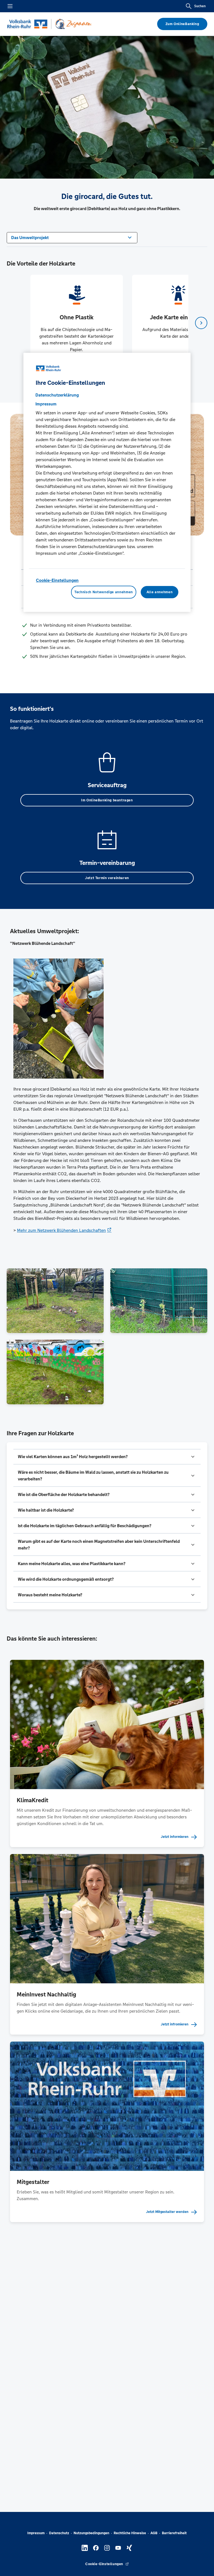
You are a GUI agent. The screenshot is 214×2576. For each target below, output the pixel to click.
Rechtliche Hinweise (130, 2533)
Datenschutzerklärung (57, 395)
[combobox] (72, 237)
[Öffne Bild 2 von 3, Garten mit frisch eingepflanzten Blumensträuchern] (159, 1301)
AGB (154, 2533)
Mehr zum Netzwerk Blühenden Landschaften (61, 1230)
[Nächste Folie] (201, 323)
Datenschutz (59, 2533)
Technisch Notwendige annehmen (104, 592)
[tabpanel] (76, 323)
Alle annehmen (160, 592)
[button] (107, 1457)
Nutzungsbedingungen (91, 2533)
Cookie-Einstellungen (57, 580)
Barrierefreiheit (174, 2533)
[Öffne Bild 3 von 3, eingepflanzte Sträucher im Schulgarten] (55, 1372)
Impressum (36, 2533)
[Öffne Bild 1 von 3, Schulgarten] (55, 1301)
